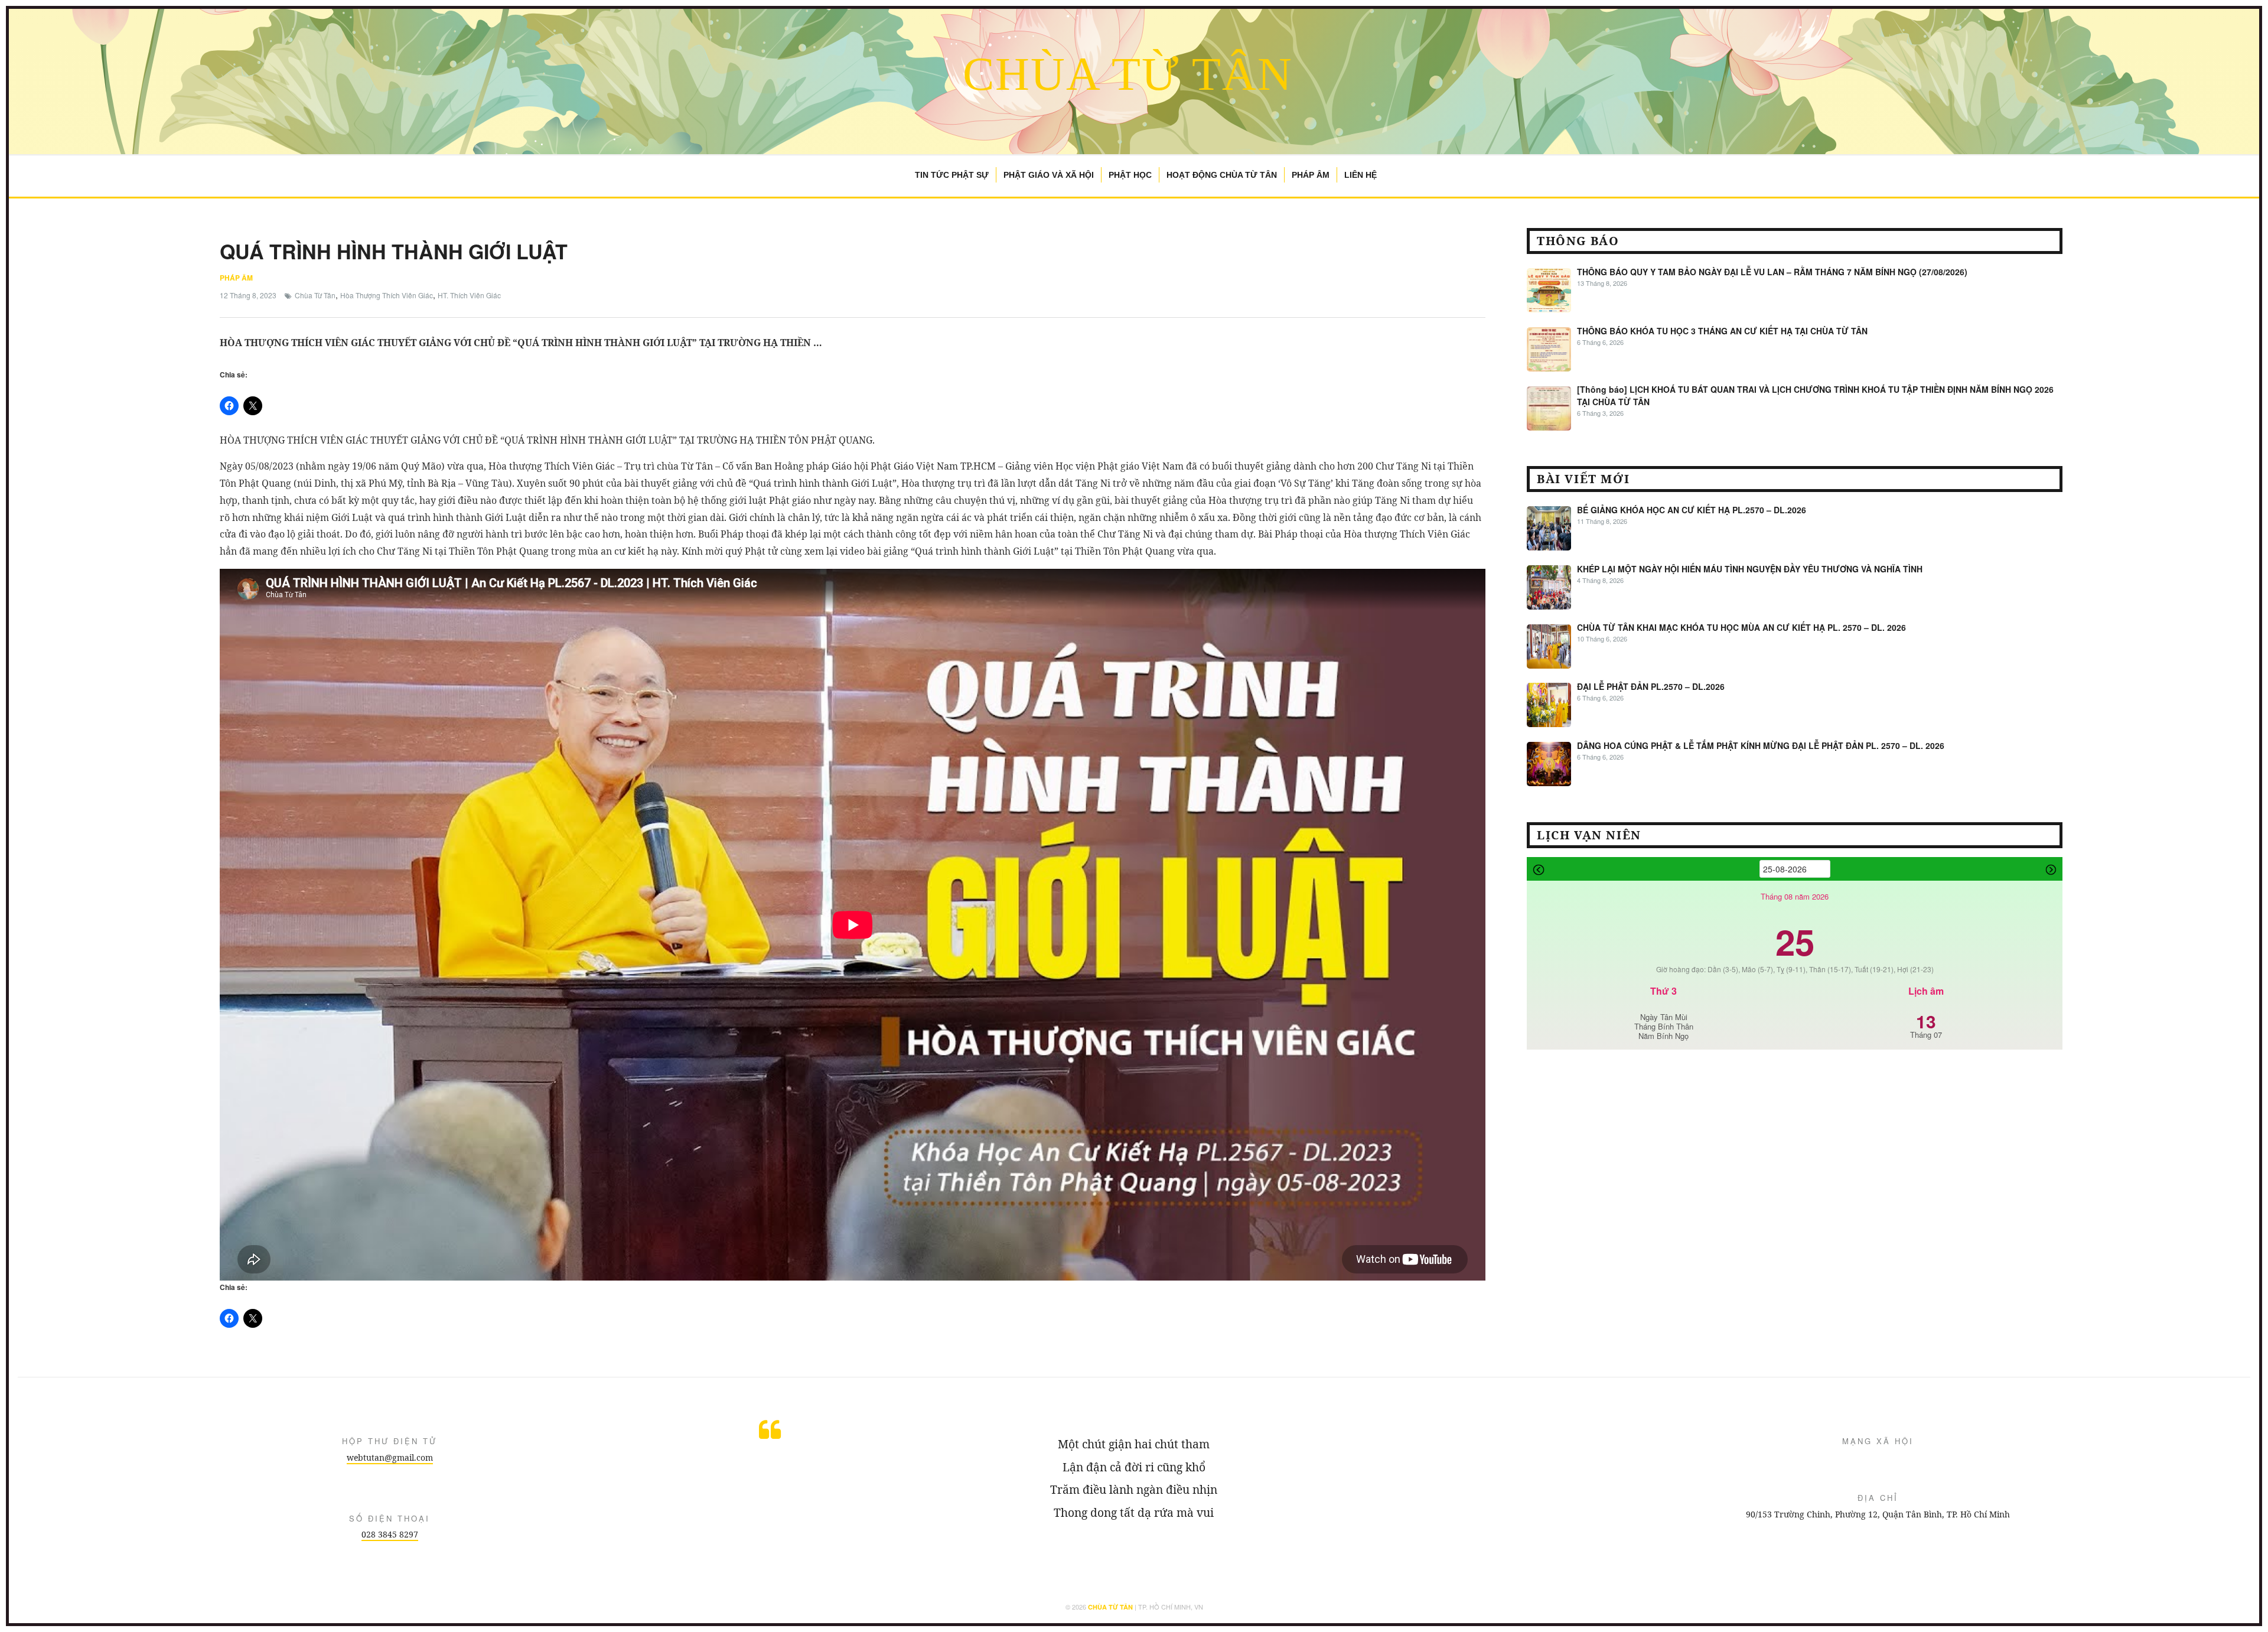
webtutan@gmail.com (390, 1457)
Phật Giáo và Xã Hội (1049, 175)
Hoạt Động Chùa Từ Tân (1222, 175)
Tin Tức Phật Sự (952, 175)
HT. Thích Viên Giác (469, 295)
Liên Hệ (1361, 175)
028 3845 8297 (390, 1534)
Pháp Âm (1311, 175)
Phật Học (1130, 175)
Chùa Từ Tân (1128, 74)
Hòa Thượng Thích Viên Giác (387, 295)
